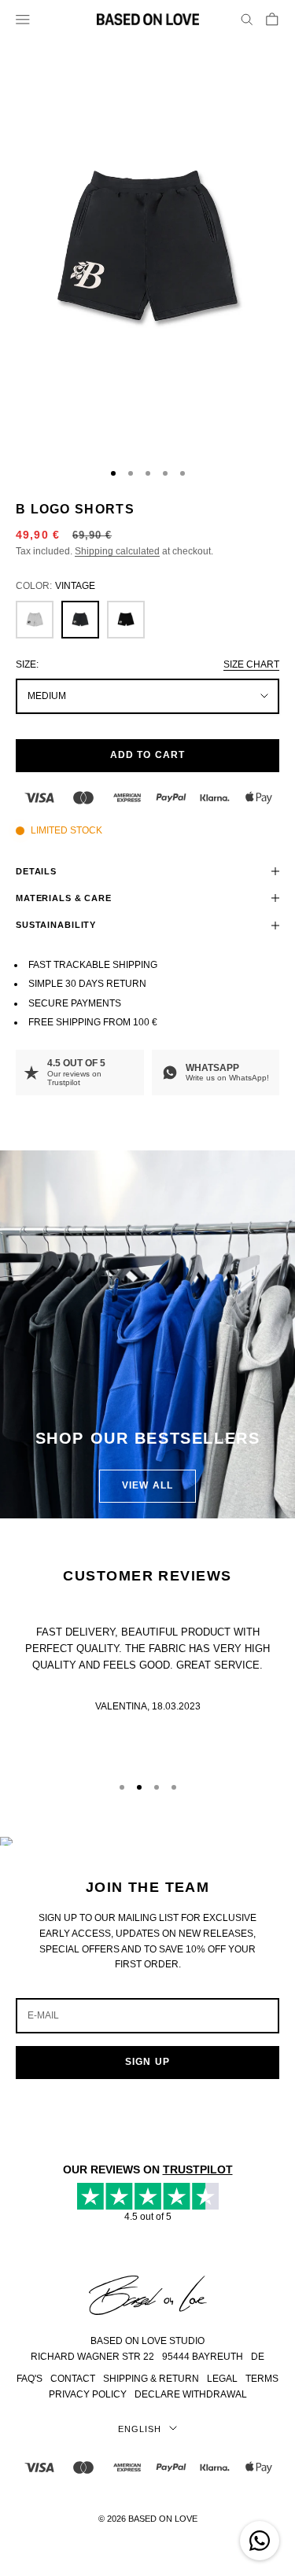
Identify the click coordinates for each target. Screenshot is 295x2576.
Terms (262, 2379)
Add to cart (147, 755)
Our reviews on (74, 1078)
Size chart (251, 664)
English (139, 2429)
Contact (73, 2379)
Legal (222, 2379)
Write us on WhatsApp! (227, 1078)
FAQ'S (29, 2379)
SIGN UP (147, 2062)
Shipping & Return (151, 2379)
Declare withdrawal (191, 2394)
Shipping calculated (117, 551)
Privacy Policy (88, 2394)
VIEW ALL (147, 1485)
